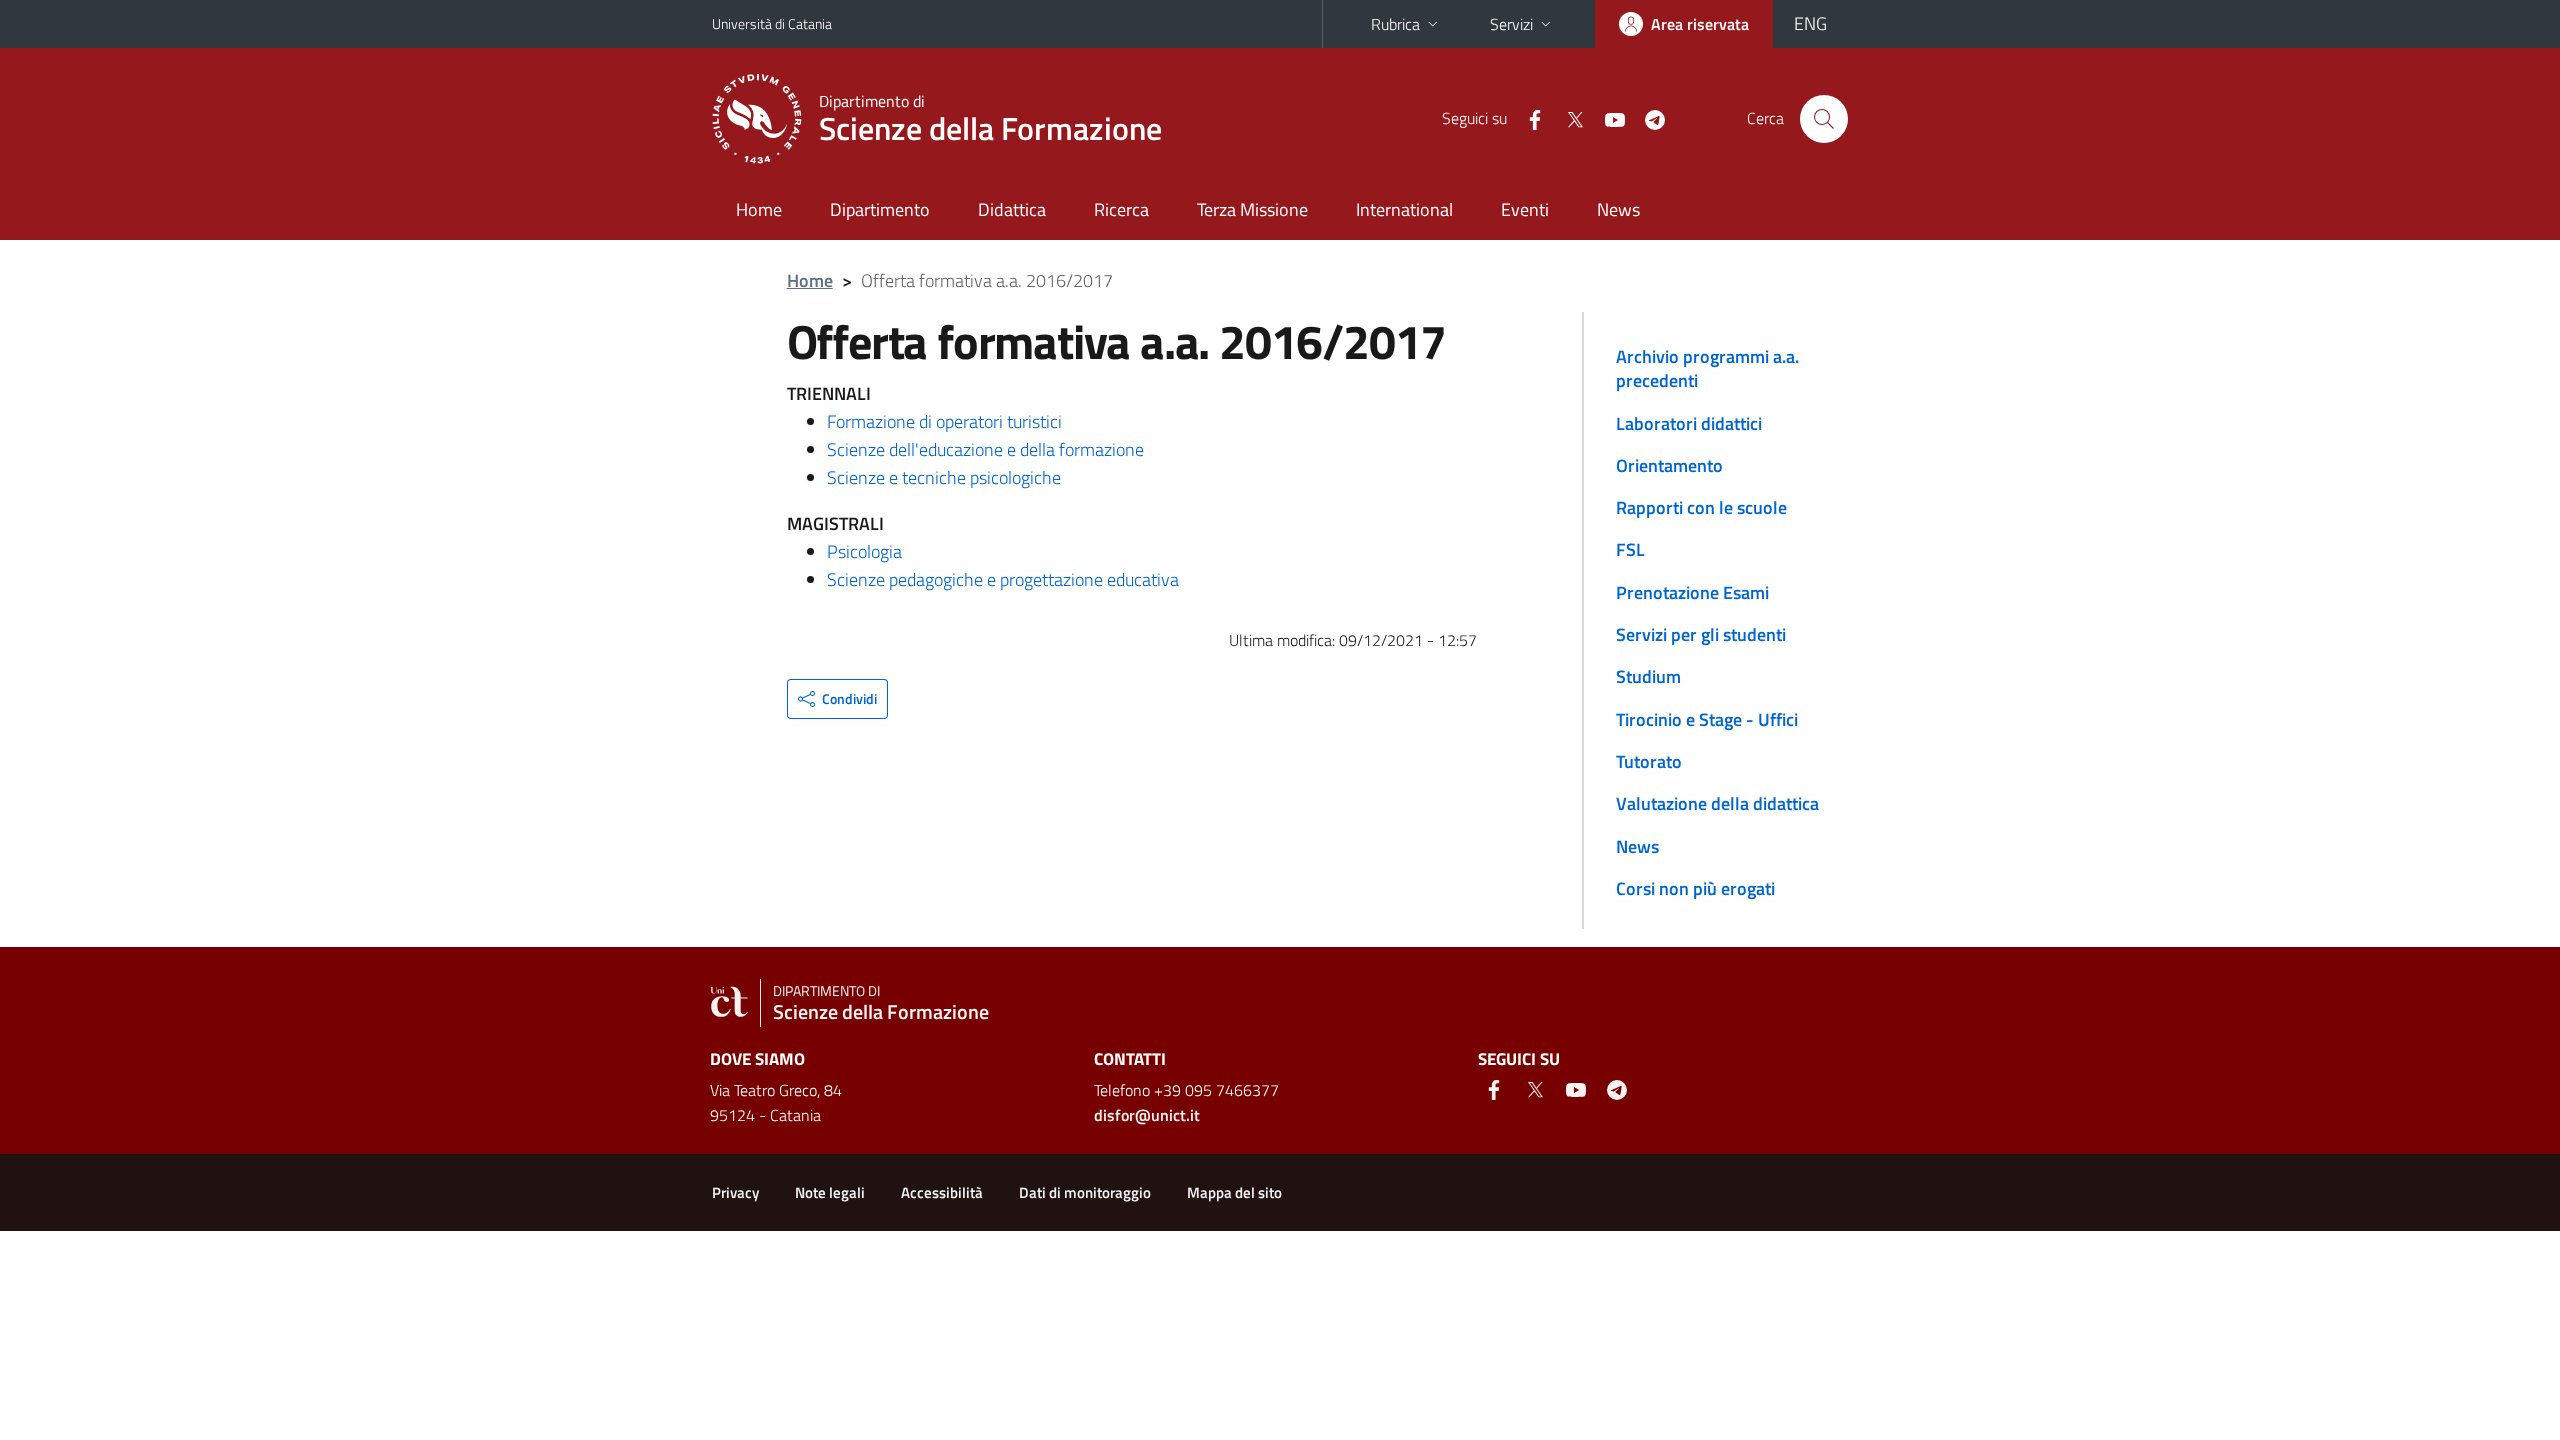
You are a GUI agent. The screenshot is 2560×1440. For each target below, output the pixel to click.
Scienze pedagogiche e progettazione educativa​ (1003, 579)
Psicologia (864, 551)
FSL (1630, 549)
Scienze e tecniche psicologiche (944, 477)
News (1618, 209)
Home (759, 209)
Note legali (830, 1192)
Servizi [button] (1511, 24)
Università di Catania (772, 23)
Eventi (1525, 209)
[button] (837, 699)
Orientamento (1669, 465)
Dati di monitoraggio (1085, 1192)
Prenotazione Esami (1692, 592)
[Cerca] (1824, 119)
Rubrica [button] (1395, 24)
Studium (1648, 676)
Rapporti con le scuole (1701, 507)
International (1404, 209)
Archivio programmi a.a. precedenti (1707, 368)
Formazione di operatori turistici (944, 421)
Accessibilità (942, 1192)
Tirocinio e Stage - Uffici (1707, 719)
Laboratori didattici (1689, 423)
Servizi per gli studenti (1701, 634)
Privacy (735, 1192)
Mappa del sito (1234, 1192)
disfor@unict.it (1147, 1115)
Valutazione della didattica (1717, 803)
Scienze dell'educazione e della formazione (985, 449)
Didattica (1012, 209)
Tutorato (1649, 761)
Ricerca (1121, 209)
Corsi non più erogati (1695, 888)
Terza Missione (1252, 209)
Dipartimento (880, 209)
